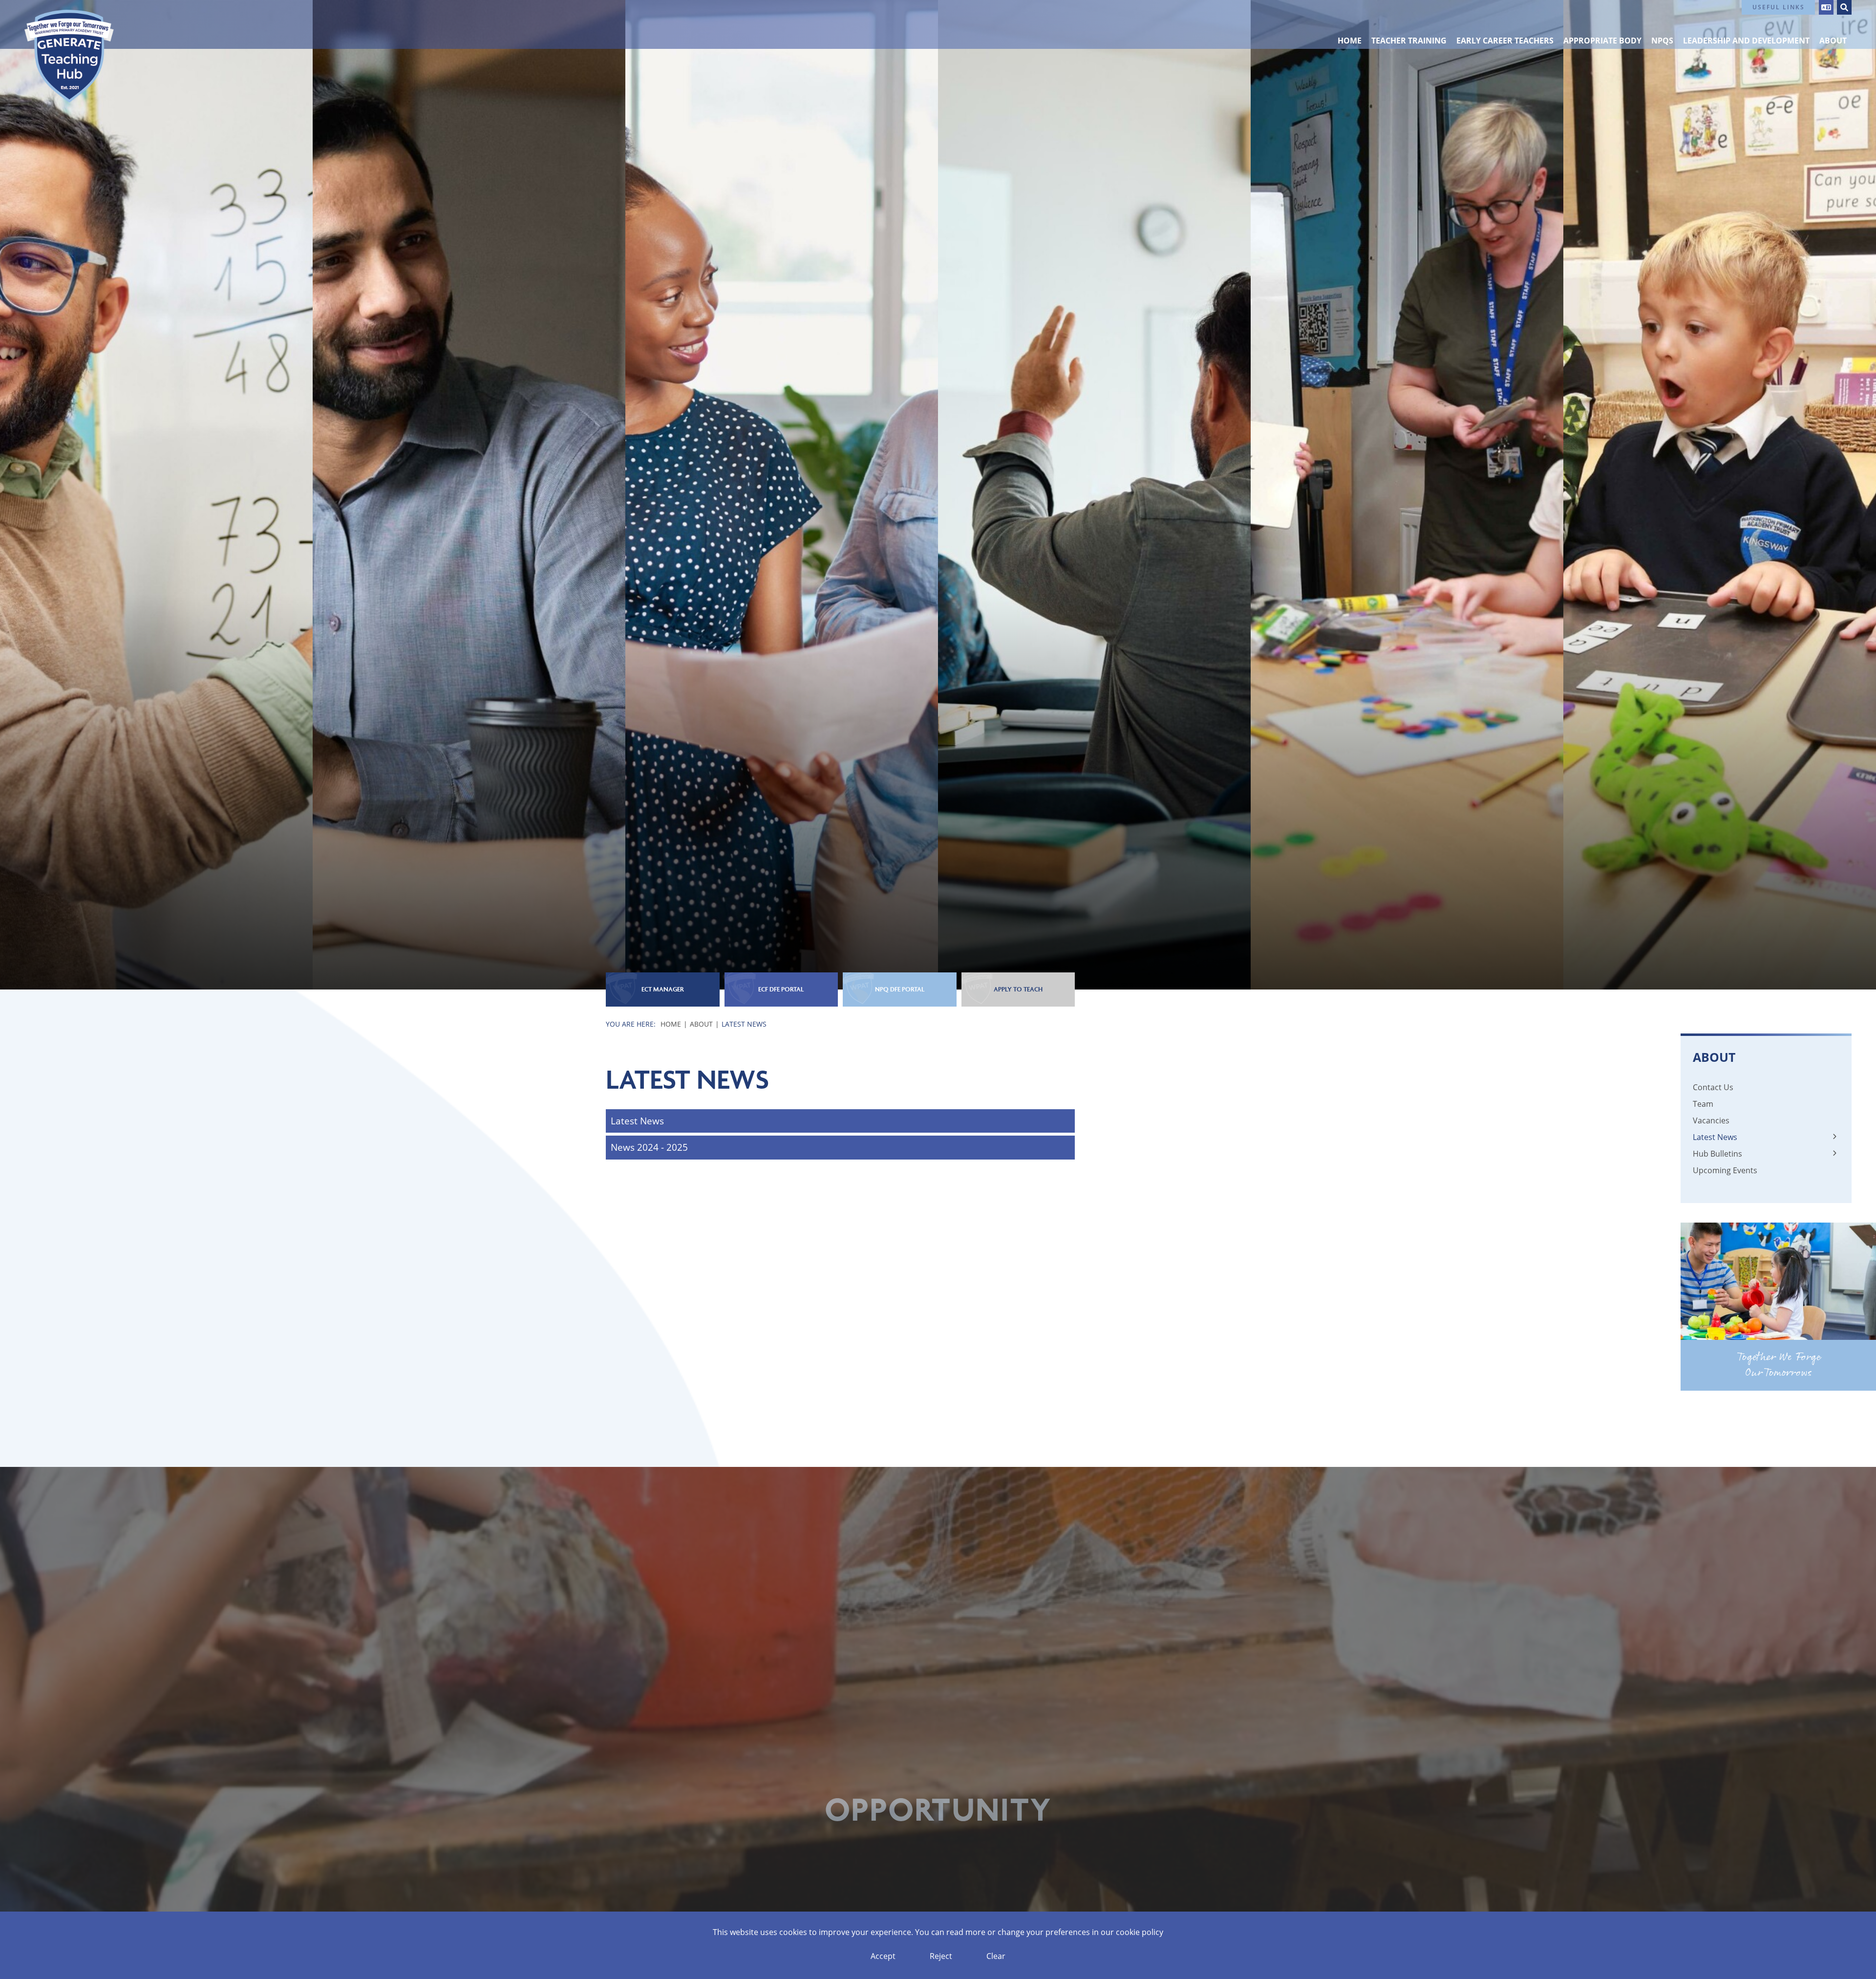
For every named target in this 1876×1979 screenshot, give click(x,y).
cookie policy (1140, 1932)
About (701, 1024)
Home (671, 1024)
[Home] (69, 56)
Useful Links (1779, 7)
